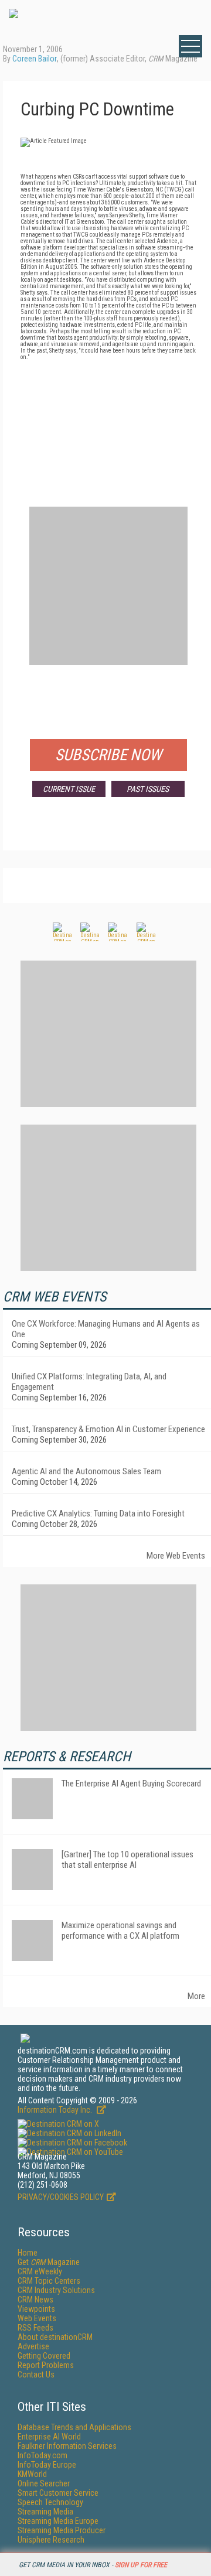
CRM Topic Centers (49, 2281)
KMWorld (32, 2474)
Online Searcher (44, 2483)
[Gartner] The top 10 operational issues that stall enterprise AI (127, 1860)
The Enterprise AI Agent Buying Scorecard (131, 1784)
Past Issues (148, 789)
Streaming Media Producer (62, 2530)
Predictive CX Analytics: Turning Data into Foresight (98, 1514)
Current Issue (69, 789)
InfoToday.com (42, 2455)
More (196, 1996)
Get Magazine (49, 2262)
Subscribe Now (108, 755)
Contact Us (36, 2375)
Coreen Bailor (35, 59)
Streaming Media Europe (58, 2521)
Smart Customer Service (58, 2493)
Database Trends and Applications (74, 2427)
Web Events (37, 2318)
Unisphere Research (51, 2540)
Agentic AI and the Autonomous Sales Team (86, 1471)
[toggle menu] (190, 46)
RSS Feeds (35, 2328)
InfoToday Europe (47, 2465)
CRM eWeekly (40, 2271)
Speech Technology (50, 2502)
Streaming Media (45, 2512)
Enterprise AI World (49, 2437)
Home (28, 2253)
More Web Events (176, 1556)
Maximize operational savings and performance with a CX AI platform (120, 1931)
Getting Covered (44, 2356)
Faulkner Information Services (67, 2446)
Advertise (33, 2346)
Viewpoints (36, 2309)
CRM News (35, 2300)
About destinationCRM (55, 2337)
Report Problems (46, 2365)
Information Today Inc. (56, 2110)
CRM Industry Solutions (56, 2290)
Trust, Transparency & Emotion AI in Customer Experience (108, 1429)
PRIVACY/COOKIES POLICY (61, 2197)
